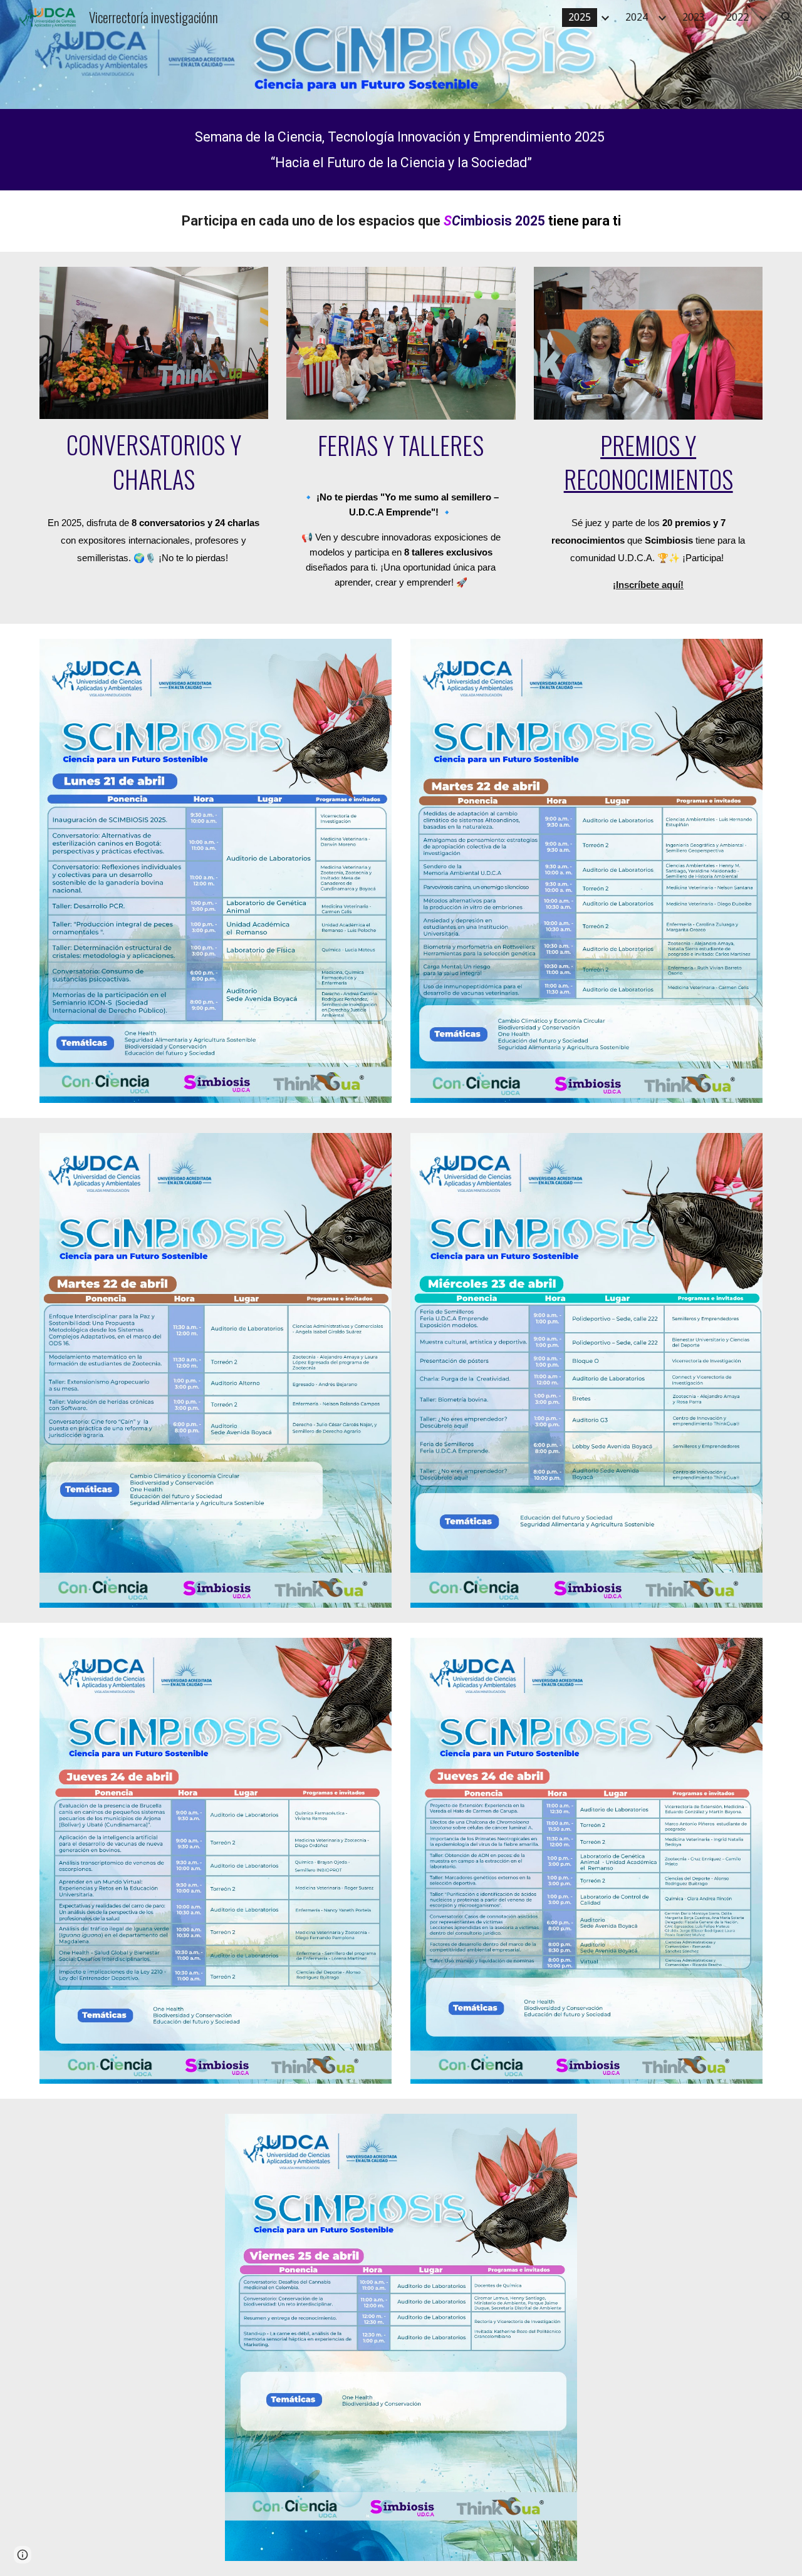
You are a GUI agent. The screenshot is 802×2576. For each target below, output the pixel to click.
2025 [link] (580, 17)
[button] (787, 18)
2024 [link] (637, 17)
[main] (401, 150)
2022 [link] (737, 17)
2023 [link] (694, 17)
